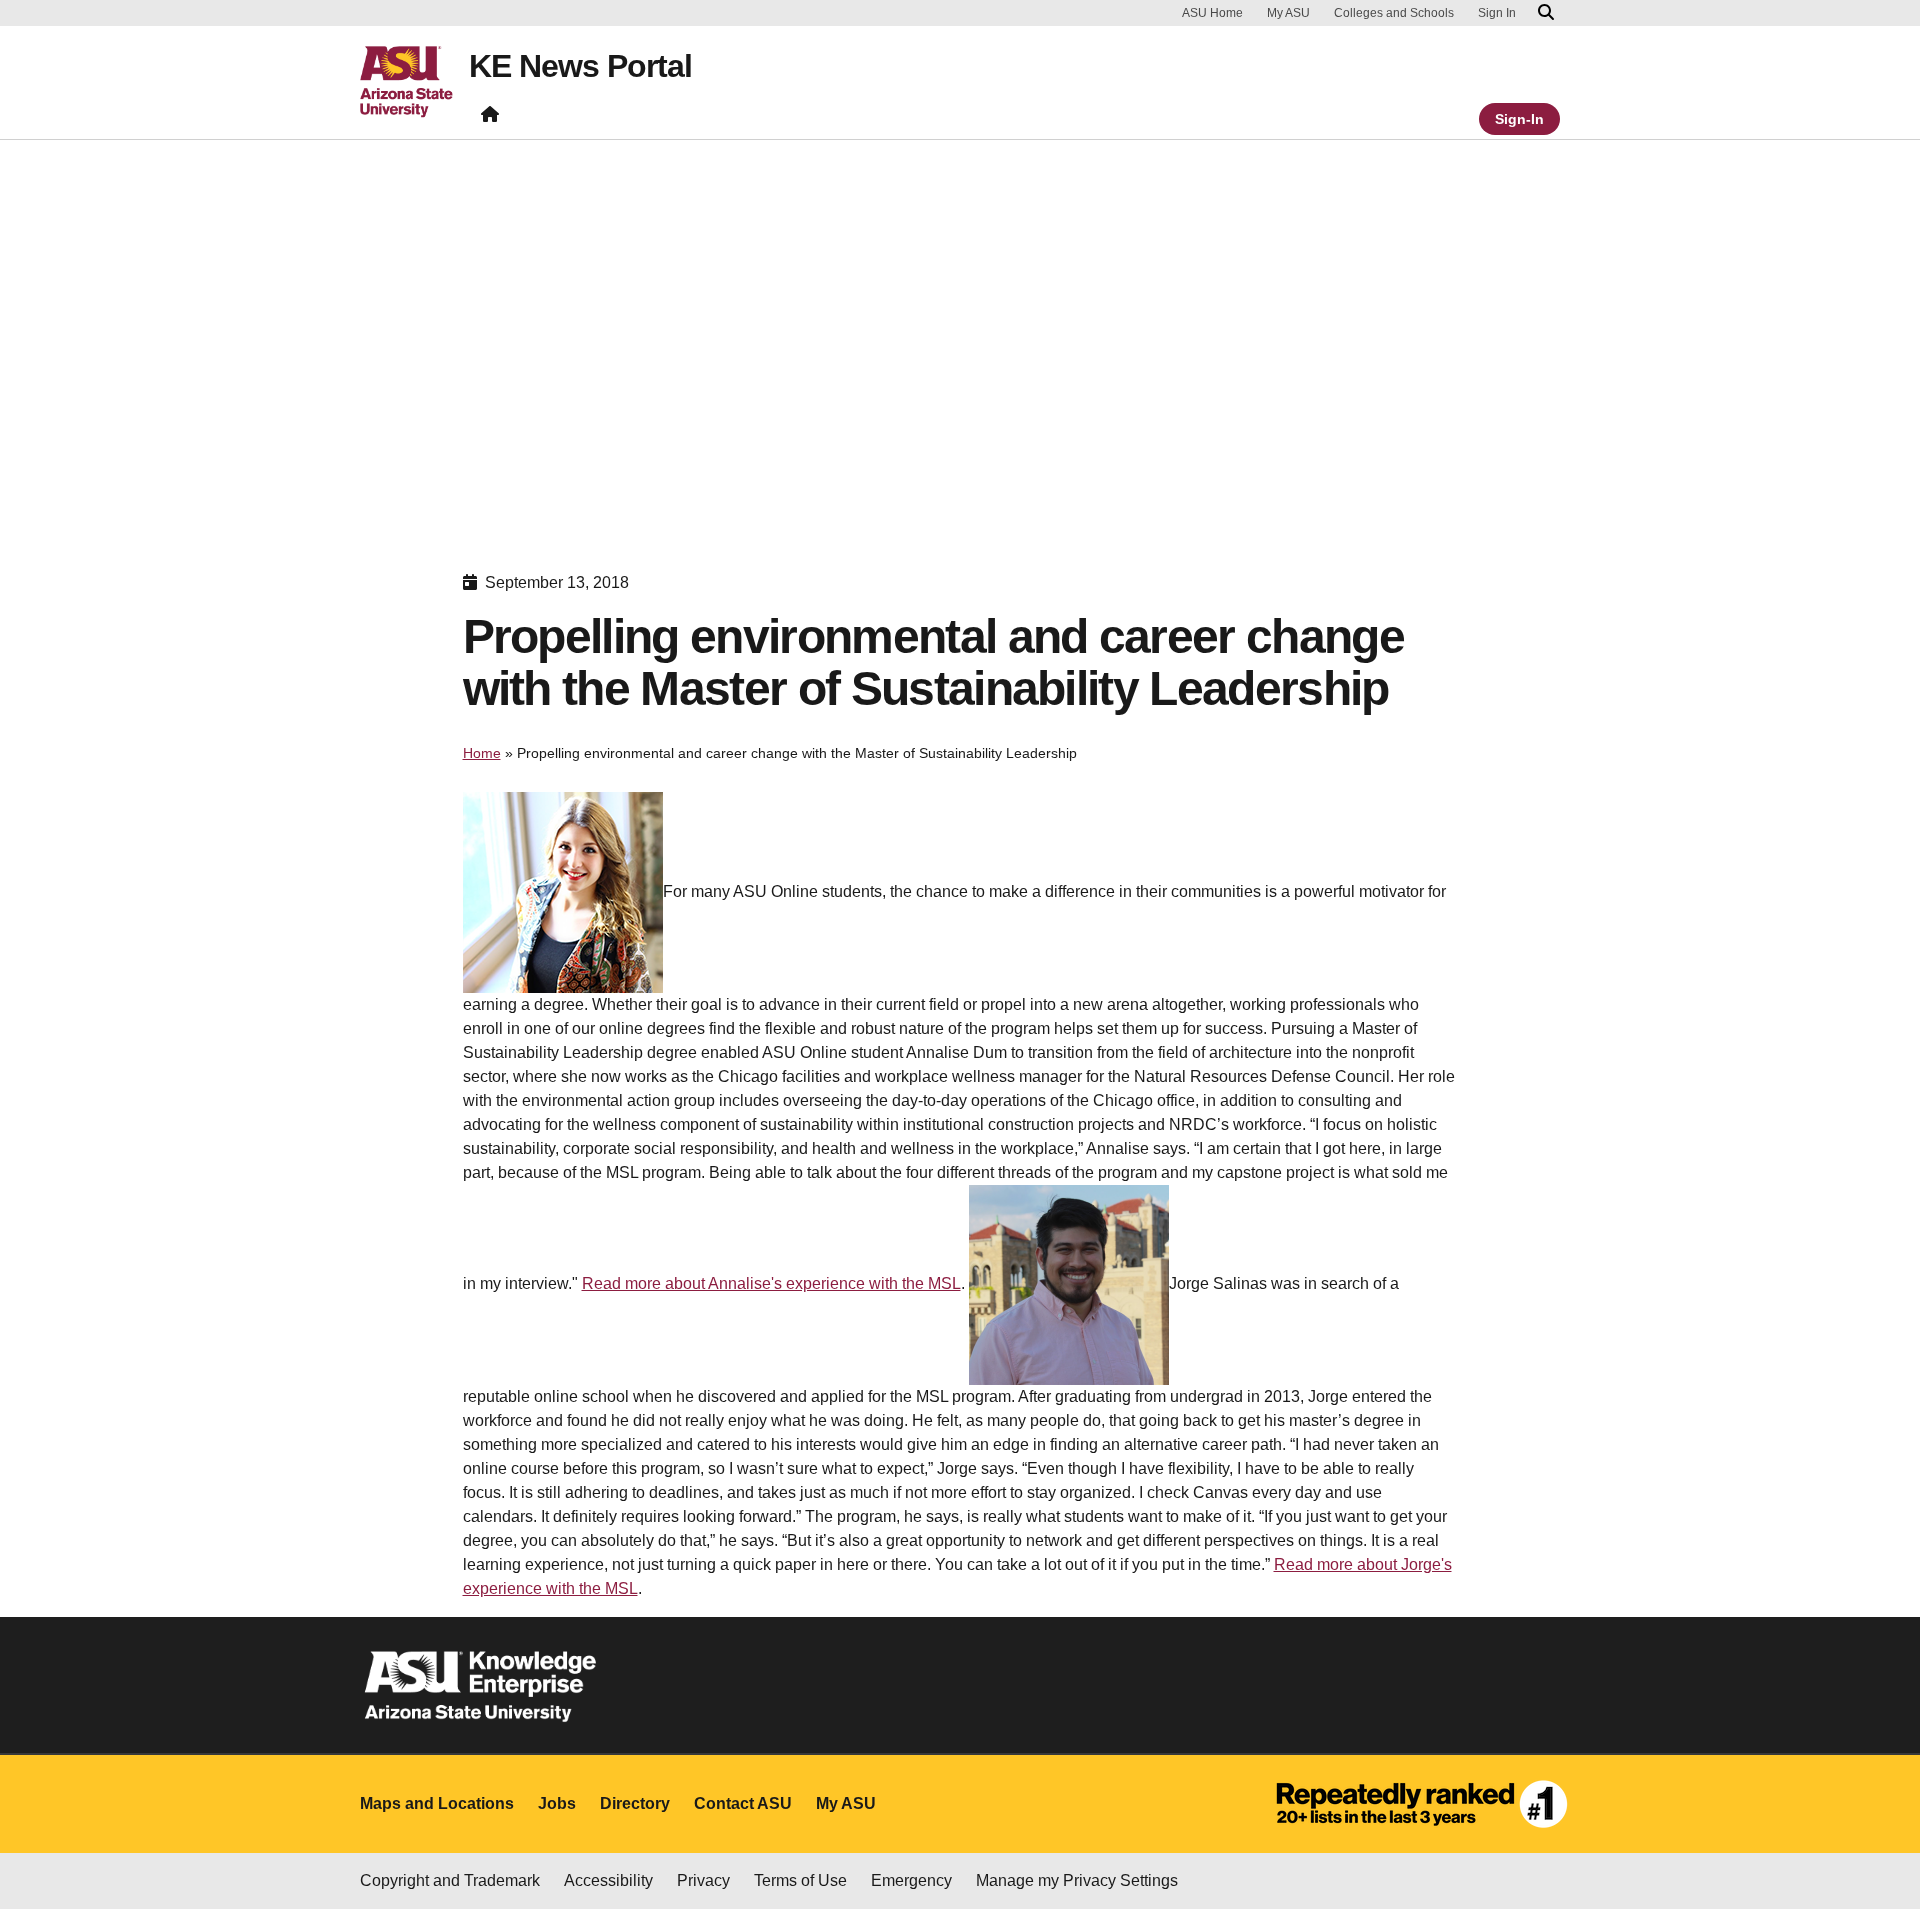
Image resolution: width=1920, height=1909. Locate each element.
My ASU (1288, 13)
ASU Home (1212, 13)
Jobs (557, 1803)
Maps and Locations (437, 1803)
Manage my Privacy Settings (1077, 1880)
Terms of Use (800, 1880)
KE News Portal (580, 66)
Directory (635, 1803)
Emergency (911, 1880)
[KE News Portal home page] (490, 118)
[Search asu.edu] (1546, 13)
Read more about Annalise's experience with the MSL (771, 1283)
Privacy (703, 1880)
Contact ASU (743, 1803)
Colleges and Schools (1394, 13)
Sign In (1497, 13)
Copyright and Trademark (450, 1880)
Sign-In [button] (1519, 119)
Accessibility (608, 1880)
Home (482, 753)
